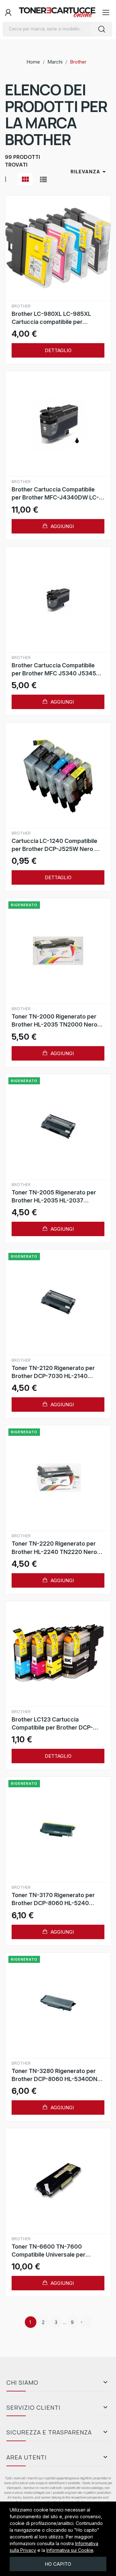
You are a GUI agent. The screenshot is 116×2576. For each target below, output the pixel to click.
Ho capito (58, 2564)
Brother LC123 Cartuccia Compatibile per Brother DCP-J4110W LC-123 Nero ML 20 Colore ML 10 (52, 1724)
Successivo (82, 2322)
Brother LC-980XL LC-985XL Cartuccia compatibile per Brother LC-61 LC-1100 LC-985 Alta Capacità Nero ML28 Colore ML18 (56, 318)
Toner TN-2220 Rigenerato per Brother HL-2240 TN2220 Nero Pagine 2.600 (54, 1548)
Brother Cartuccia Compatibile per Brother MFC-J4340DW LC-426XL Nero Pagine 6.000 (55, 494)
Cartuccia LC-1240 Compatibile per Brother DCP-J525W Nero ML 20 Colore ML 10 (57, 845)
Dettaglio (58, 350)
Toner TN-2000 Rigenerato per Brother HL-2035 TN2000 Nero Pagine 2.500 (54, 1021)
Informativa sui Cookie (70, 2550)
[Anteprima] (58, 248)
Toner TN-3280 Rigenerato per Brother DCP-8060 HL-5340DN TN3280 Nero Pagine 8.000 (54, 2075)
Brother (21, 306)
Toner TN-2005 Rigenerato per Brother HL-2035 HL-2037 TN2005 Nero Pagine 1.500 (54, 1197)
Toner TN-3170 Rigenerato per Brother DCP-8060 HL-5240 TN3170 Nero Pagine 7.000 (53, 1899)
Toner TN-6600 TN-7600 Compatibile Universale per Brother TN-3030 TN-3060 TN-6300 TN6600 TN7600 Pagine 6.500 (55, 2251)
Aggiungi (62, 526)
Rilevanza (89, 172)
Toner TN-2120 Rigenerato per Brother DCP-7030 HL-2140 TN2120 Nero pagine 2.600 (53, 1372)
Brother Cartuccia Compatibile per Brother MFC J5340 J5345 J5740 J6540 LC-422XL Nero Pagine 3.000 (54, 670)
